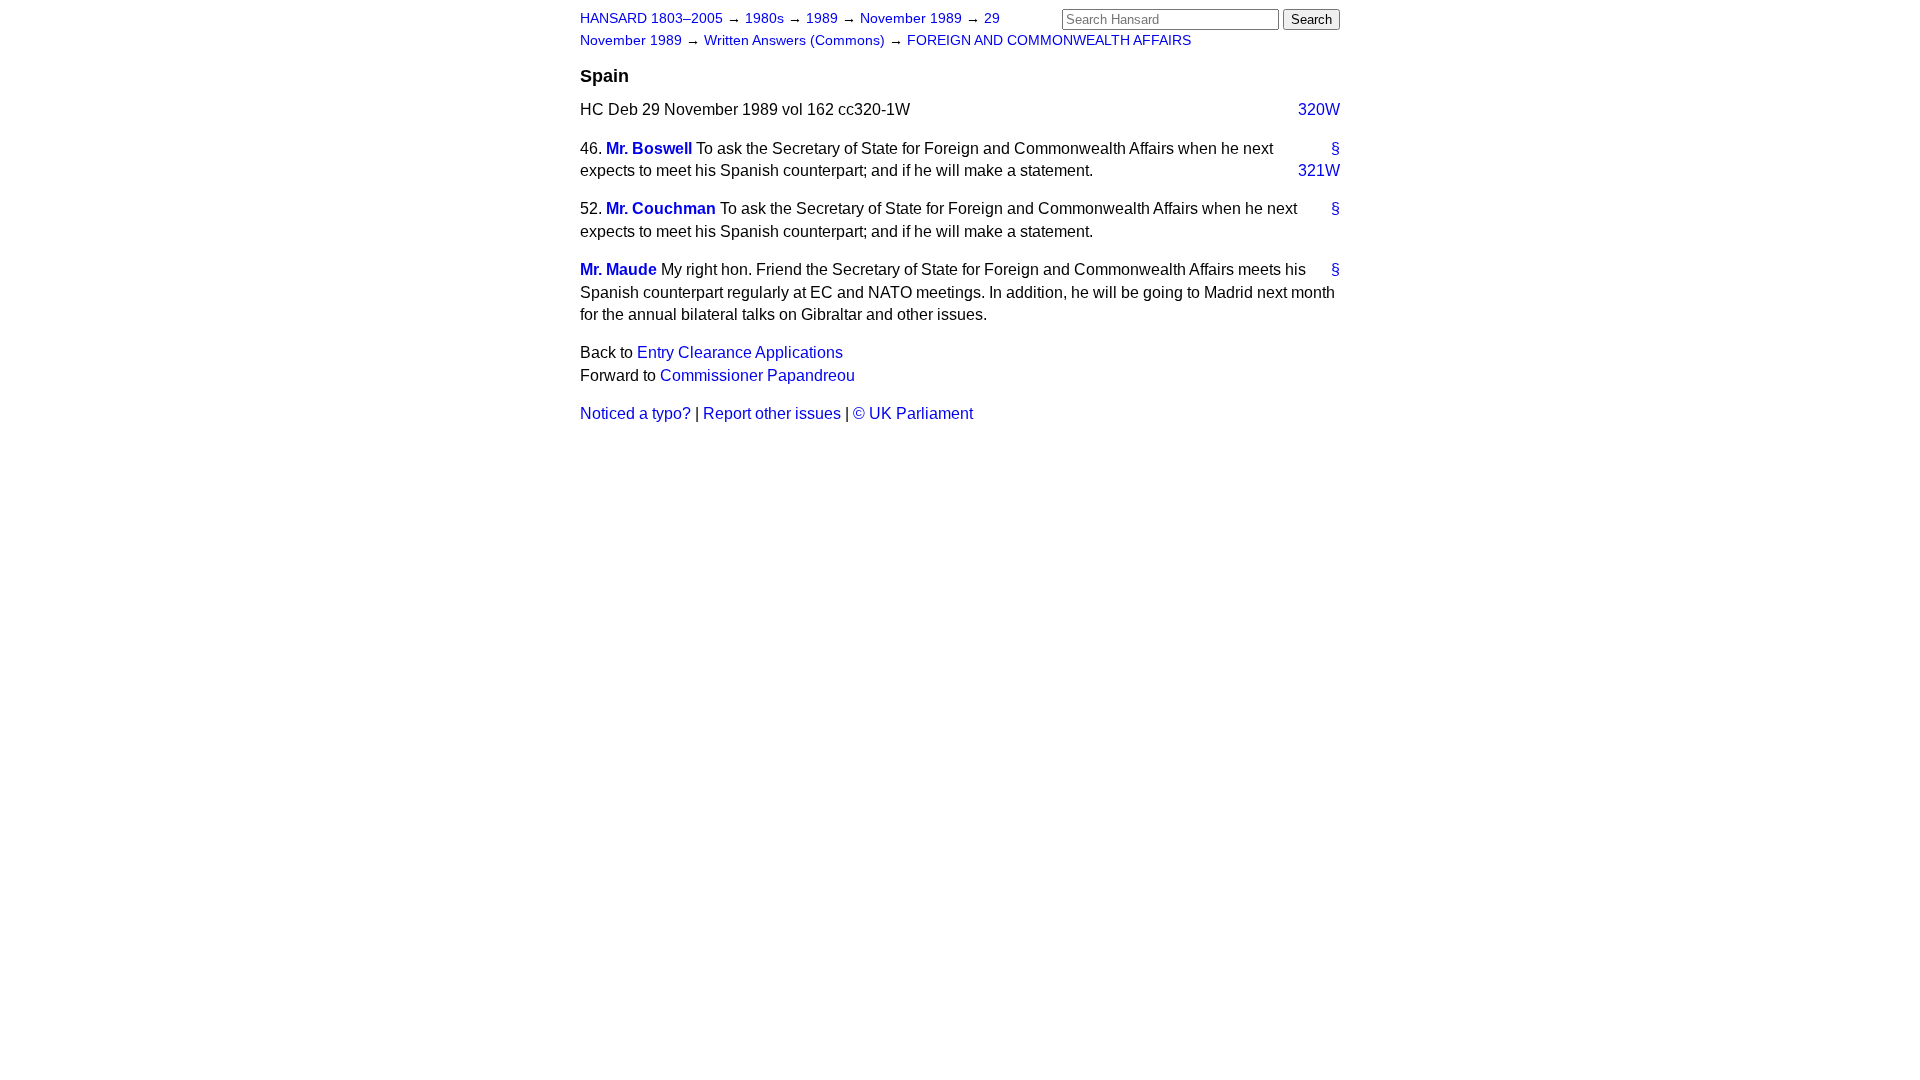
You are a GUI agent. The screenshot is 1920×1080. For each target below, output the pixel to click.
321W (1319, 170)
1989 (824, 18)
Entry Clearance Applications (740, 352)
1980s (766, 18)
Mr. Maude (618, 269)
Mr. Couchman (661, 208)
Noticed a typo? (635, 413)
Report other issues (772, 413)
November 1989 (913, 18)
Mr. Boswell (649, 148)
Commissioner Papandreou (757, 375)
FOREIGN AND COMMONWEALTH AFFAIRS (1049, 40)
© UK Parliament (913, 413)
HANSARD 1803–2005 (651, 18)
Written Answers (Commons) (796, 40)
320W (1319, 109)
